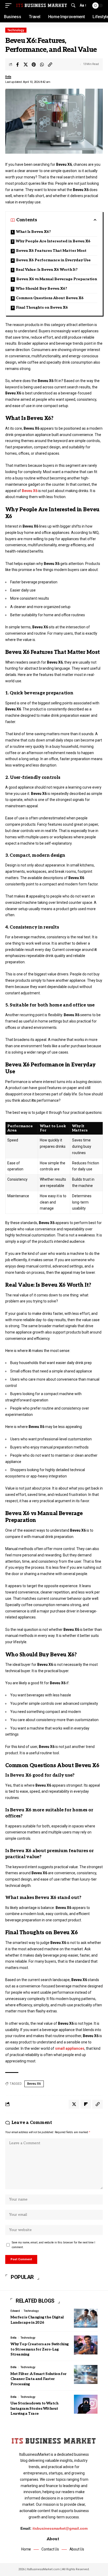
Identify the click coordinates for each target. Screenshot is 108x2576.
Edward (15, 2311)
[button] (10, 6)
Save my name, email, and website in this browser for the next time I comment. (53, 2245)
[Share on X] (26, 64)
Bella (8, 77)
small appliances (70, 2048)
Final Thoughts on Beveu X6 (42, 307)
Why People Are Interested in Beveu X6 (53, 241)
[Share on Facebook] (18, 64)
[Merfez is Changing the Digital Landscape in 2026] (86, 2318)
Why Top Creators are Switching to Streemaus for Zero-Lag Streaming (40, 2349)
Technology (16, 30)
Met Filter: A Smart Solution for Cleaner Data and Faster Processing (39, 2379)
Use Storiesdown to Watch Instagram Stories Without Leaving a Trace (34, 2408)
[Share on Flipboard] (86, 2104)
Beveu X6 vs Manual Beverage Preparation (57, 279)
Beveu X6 (30, 491)
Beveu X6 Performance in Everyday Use (53, 260)
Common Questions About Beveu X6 (50, 298)
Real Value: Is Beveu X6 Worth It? (47, 270)
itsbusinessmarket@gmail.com (60, 2528)
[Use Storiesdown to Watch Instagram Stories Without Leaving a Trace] (86, 2404)
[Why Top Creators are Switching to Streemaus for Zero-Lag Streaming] (86, 2345)
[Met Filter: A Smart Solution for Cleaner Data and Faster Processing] (86, 2374)
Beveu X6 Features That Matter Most (51, 251)
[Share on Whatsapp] (42, 64)
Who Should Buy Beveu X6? (41, 289)
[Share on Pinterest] (34, 64)
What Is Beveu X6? (33, 232)
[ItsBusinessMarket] (42, 6)
